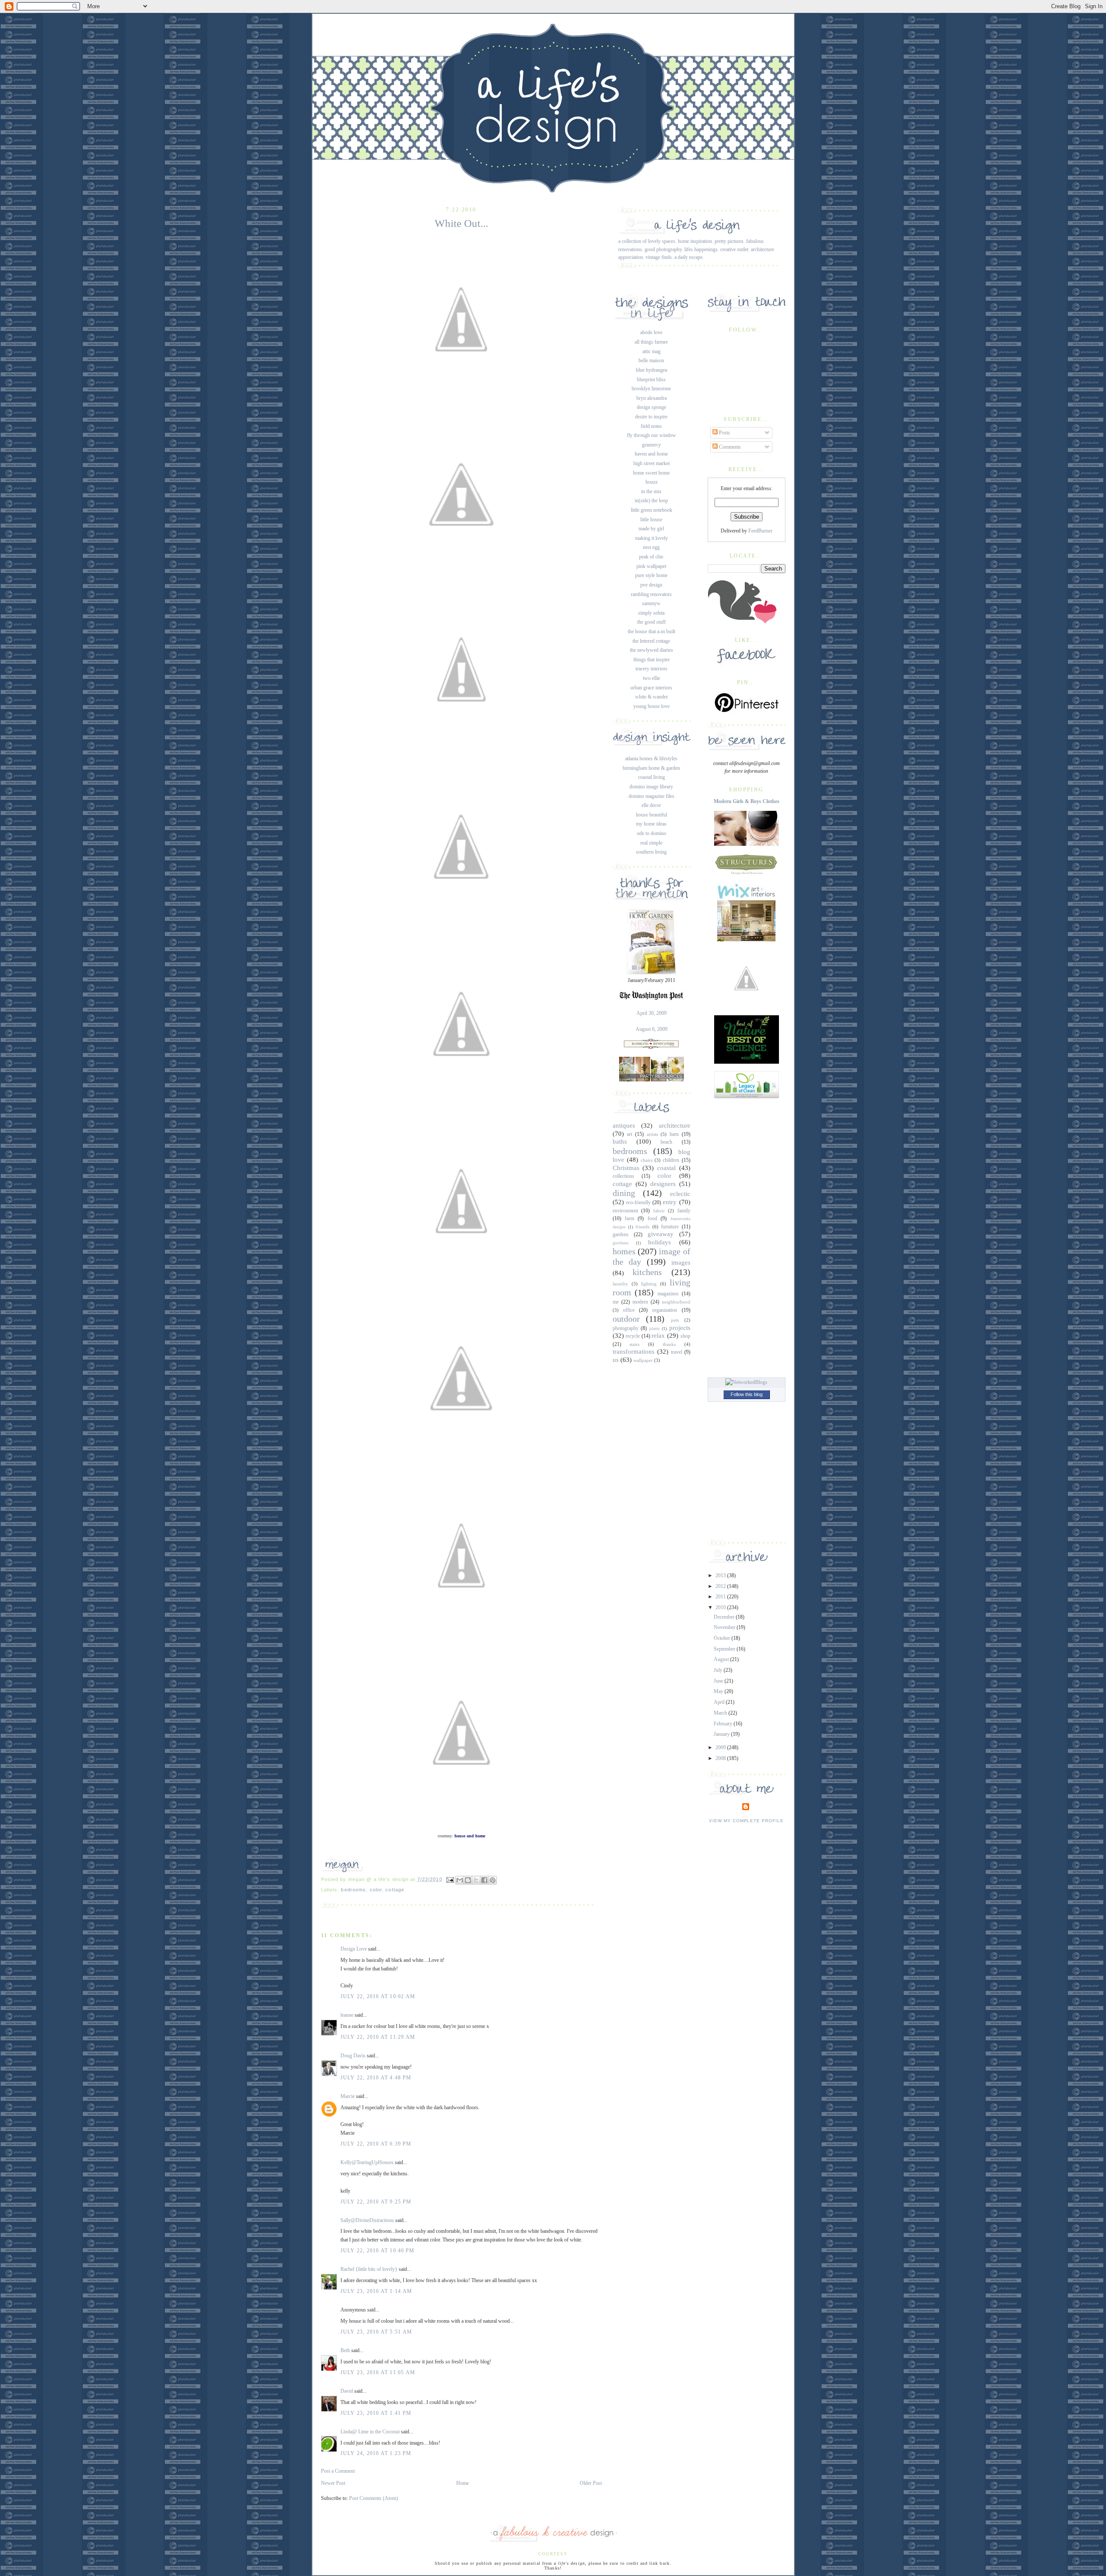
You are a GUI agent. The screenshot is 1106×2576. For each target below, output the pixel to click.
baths (620, 1141)
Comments (729, 447)
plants (655, 1328)
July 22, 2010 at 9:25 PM (376, 2202)
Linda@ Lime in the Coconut (370, 2432)
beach (666, 1142)
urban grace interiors (651, 688)
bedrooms (353, 1890)
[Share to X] (476, 1880)
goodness (621, 1243)
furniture (670, 1227)
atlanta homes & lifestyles (651, 759)
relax (658, 1336)
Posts (724, 433)
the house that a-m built (652, 631)
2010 (721, 1607)
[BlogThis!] (468, 1880)
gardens (621, 1234)
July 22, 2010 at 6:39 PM (376, 2144)
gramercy (652, 445)
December (725, 1617)
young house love (652, 706)
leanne (347, 2015)
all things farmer (651, 342)
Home (462, 2483)
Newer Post (333, 2483)
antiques (624, 1125)
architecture (675, 1125)
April (720, 1702)
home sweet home (651, 473)
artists (652, 1134)
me (616, 1302)
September (725, 1649)
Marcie (348, 2096)
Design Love (354, 1949)
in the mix (651, 491)
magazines (668, 1294)
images (681, 1262)
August (722, 1659)
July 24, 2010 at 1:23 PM (376, 2453)
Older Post (591, 2483)
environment (625, 1211)
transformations (634, 1352)
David (347, 2391)
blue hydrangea (652, 370)
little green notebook (652, 510)
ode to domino (652, 833)
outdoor (626, 1319)
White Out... (461, 223)
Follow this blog (747, 1394)
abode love (651, 332)
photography (626, 1328)
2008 (721, 1758)
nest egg (651, 547)
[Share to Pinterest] (493, 1880)
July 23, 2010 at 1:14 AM (377, 2291)
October (723, 1638)
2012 (721, 1586)
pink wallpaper (652, 566)
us (616, 1360)
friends (642, 1227)
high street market (652, 463)
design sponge (652, 407)
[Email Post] (450, 1879)
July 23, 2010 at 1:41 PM (376, 2413)
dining (624, 1193)
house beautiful (652, 815)
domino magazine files (652, 796)
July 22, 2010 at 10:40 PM (378, 2251)
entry (670, 1202)
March (721, 1713)
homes (624, 1251)
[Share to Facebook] (484, 1880)
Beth (345, 2350)
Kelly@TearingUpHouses (367, 2162)
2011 (721, 1597)
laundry (620, 1284)
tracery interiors (652, 669)
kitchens (647, 1272)
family (684, 1211)
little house (651, 520)
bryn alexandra (652, 398)
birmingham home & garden (651, 768)
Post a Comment (338, 2471)
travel (677, 1352)
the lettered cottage (651, 641)
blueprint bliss (651, 379)
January (722, 1734)
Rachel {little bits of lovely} (369, 2269)
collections (623, 1176)
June (719, 1681)
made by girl (651, 529)
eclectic (680, 1194)
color (376, 1890)
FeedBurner (760, 531)
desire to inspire (651, 417)
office (629, 1310)
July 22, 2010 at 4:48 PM (376, 2078)
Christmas (626, 1168)
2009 (721, 1747)
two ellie (652, 678)
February (724, 1724)
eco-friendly (638, 1202)
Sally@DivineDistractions (367, 2220)
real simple (651, 843)
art (629, 1134)
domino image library (651, 787)
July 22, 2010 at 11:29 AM (378, 2037)
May (719, 1691)
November (725, 1627)
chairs (647, 1160)
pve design (651, 585)
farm (629, 1218)
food (652, 1218)
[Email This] (460, 1880)
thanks (669, 1344)
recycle (633, 1336)
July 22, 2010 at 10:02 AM (378, 1996)
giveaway (661, 1234)
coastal (666, 1168)
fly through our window (652, 435)
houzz (652, 482)
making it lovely (652, 538)
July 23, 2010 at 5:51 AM (377, 2332)
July (719, 1670)
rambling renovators (651, 594)
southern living (651, 852)
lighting (649, 1284)
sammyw (651, 603)
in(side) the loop (651, 501)
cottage (395, 1890)
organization (664, 1310)
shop (685, 1336)
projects (680, 1328)
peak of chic (651, 557)
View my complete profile (746, 1821)
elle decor (651, 805)
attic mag (652, 351)
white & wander (652, 697)
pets (675, 1320)
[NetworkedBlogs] (746, 1382)
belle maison (651, 360)
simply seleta (651, 613)
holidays (659, 1242)
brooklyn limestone (651, 389)
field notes (651, 426)
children (671, 1160)
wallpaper (643, 1360)
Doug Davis (353, 2056)
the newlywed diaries (652, 650)
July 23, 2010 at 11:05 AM (378, 2372)
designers (663, 1184)
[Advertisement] (747, 1236)
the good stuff (652, 622)
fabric (659, 1211)
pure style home (651, 575)
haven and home (651, 454)
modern (640, 1302)
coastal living (652, 777)
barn (674, 1134)
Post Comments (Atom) (373, 2498)
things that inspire (652, 660)
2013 (721, 1575)
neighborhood (676, 1302)
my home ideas (651, 824)
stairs (634, 1344)
